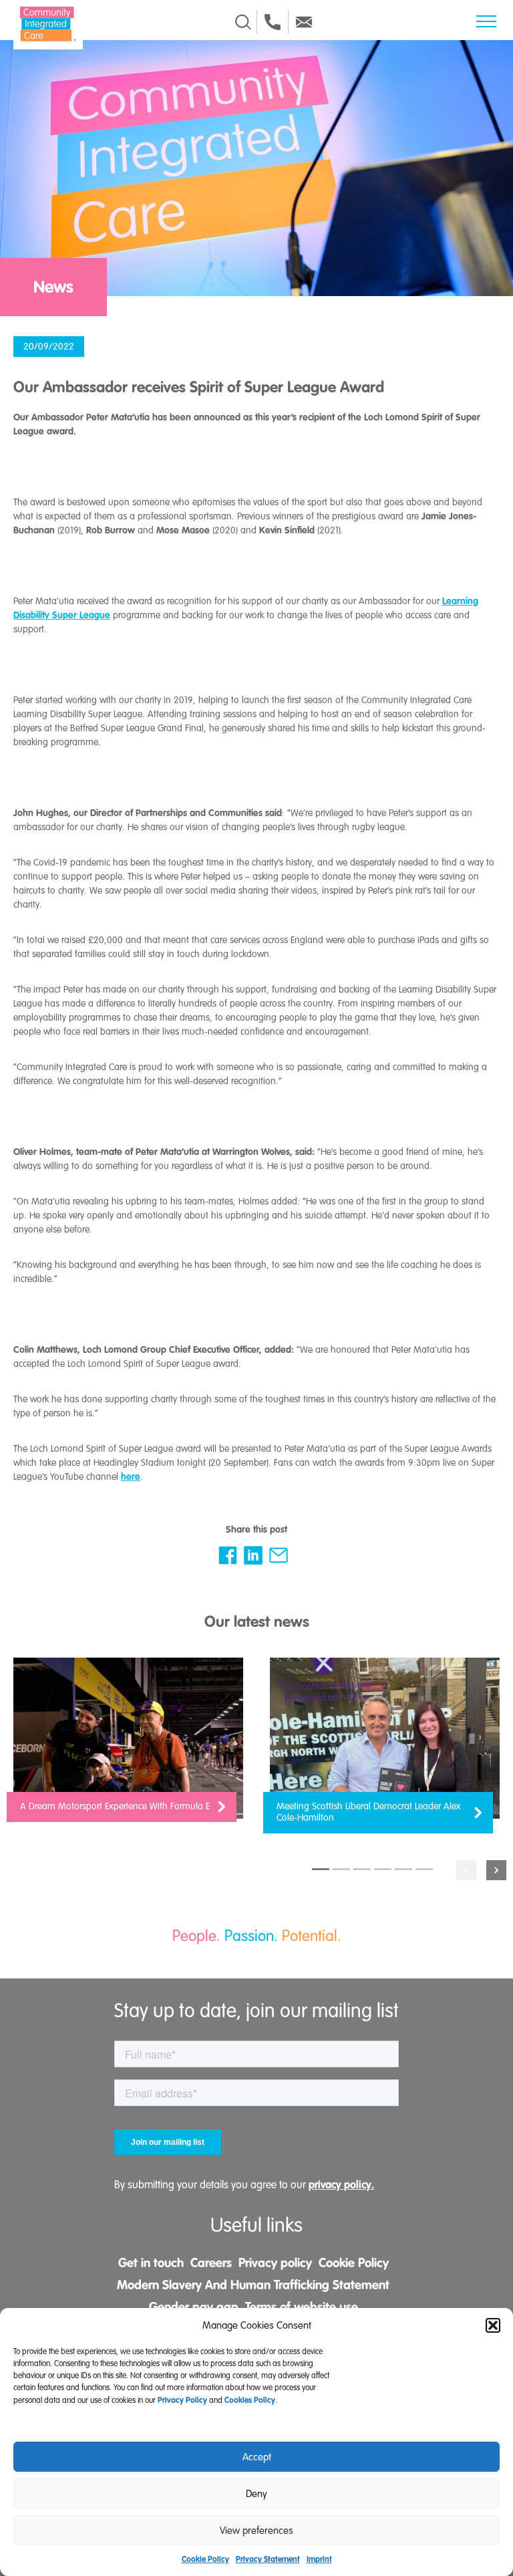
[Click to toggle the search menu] (243, 22)
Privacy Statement (268, 2559)
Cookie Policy (205, 2559)
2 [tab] (341, 1869)
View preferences (256, 2531)
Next (496, 1870)
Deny (256, 2494)
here (131, 1476)
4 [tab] (383, 1869)
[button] (493, 2325)
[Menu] (486, 21)
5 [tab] (403, 1869)
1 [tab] (321, 1869)
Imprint (319, 2559)
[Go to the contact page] (273, 22)
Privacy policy (275, 2263)
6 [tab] (424, 1869)
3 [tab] (362, 1869)
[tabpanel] (128, 1747)
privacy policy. (341, 2185)
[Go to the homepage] (48, 24)
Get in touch (151, 2263)
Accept (257, 2457)
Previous (466, 1870)
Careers (211, 2263)
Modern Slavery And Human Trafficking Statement (253, 2285)
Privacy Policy (182, 2400)
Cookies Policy (250, 2400)
